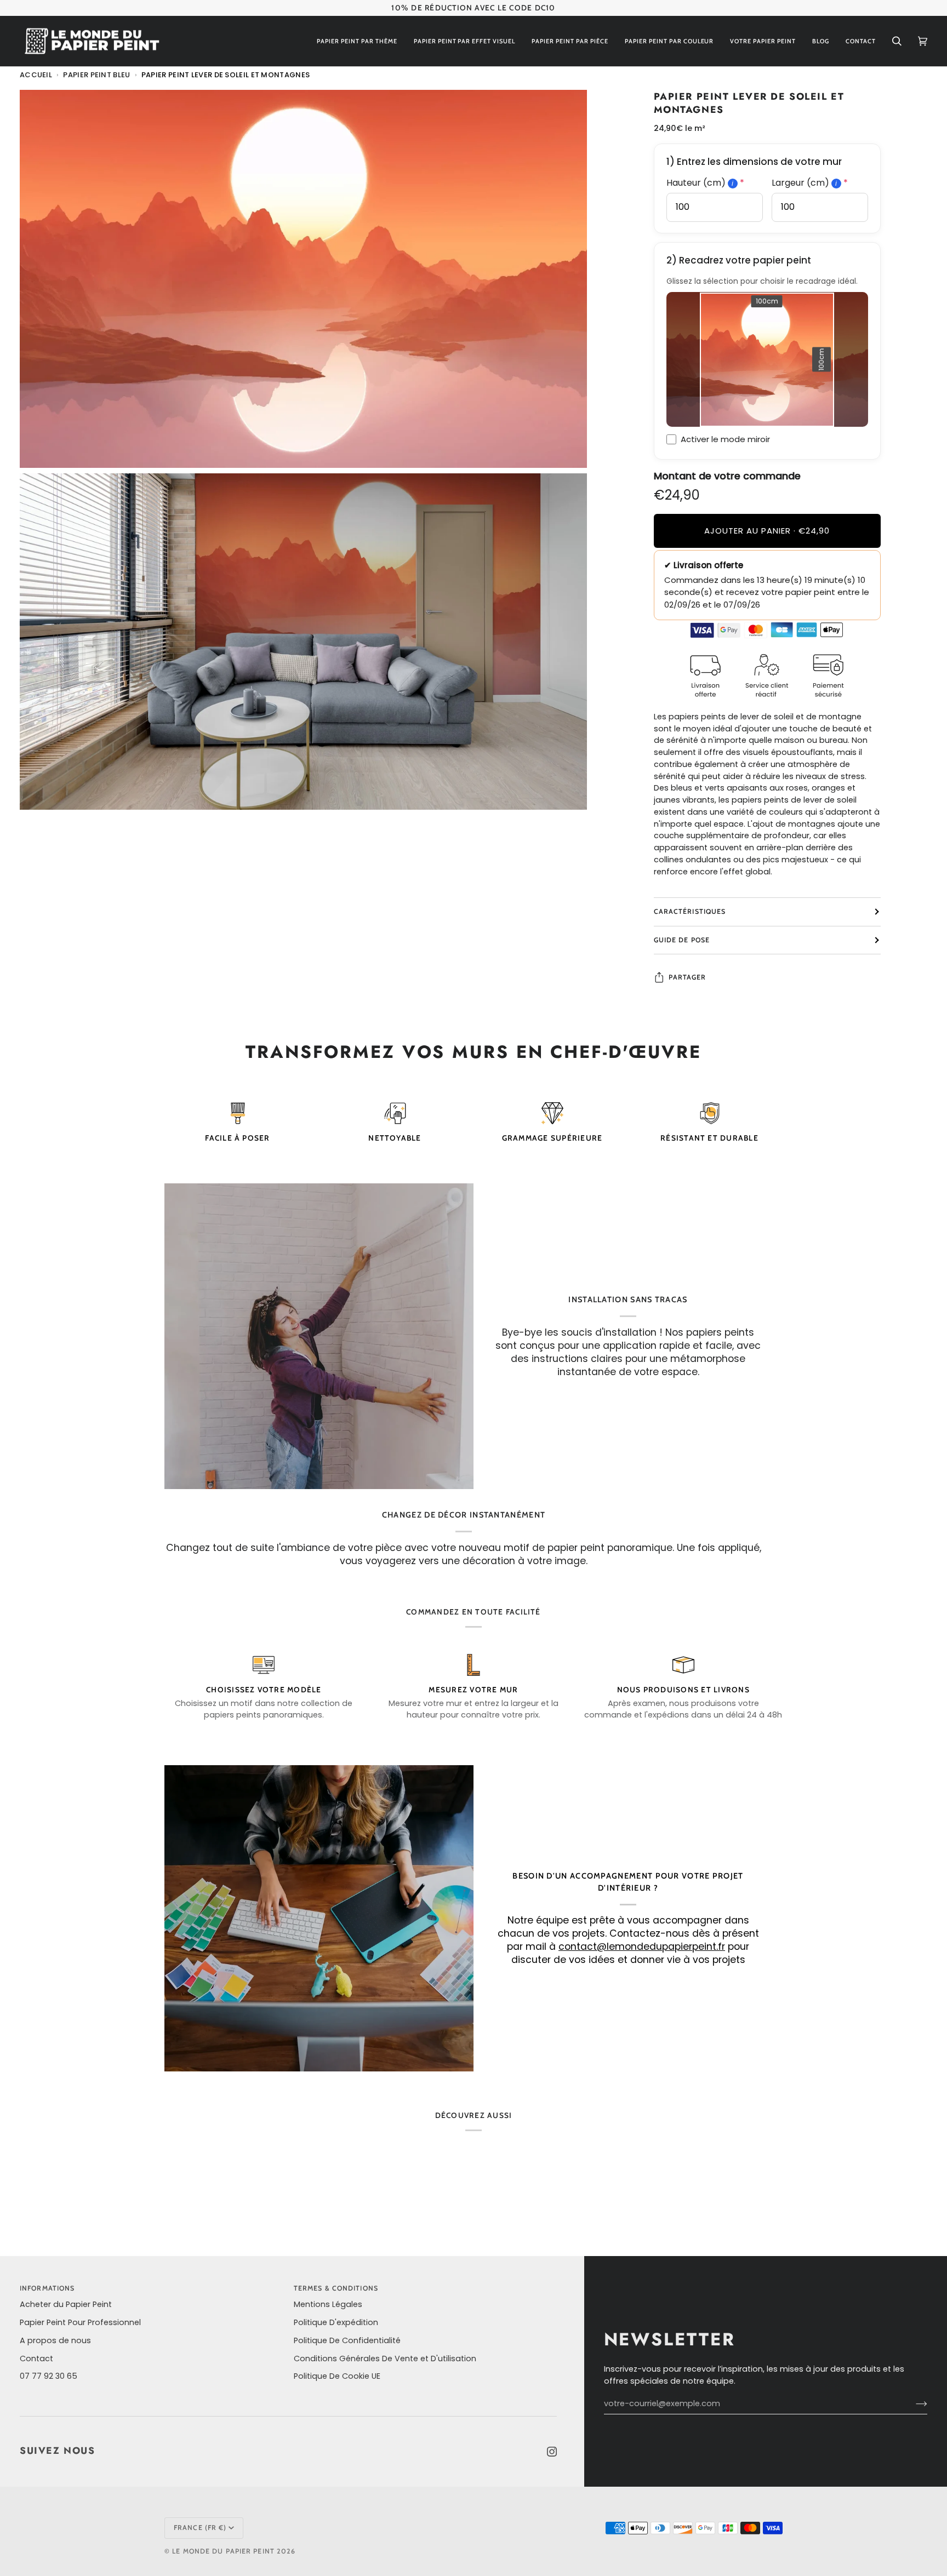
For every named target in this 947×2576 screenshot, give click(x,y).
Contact (36, 2359)
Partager (688, 977)
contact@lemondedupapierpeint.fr (642, 1947)
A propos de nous (55, 2340)
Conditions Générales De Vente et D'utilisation (385, 2359)
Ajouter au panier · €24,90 (767, 531)
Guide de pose (682, 939)
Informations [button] (47, 2288)
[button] (357, 41)
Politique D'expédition (336, 2322)
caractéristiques (690, 911)
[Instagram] (552, 2452)
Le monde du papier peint (223, 2551)
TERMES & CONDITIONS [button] (336, 2288)
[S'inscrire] (913, 2404)
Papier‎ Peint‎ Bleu (96, 75)
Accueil (36, 75)
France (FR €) (200, 2528)
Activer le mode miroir (725, 439)
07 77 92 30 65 (49, 2376)
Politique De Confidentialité (347, 2340)
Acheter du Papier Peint (66, 2304)
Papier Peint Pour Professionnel (80, 2322)
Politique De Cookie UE (337, 2376)
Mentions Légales (328, 2304)
